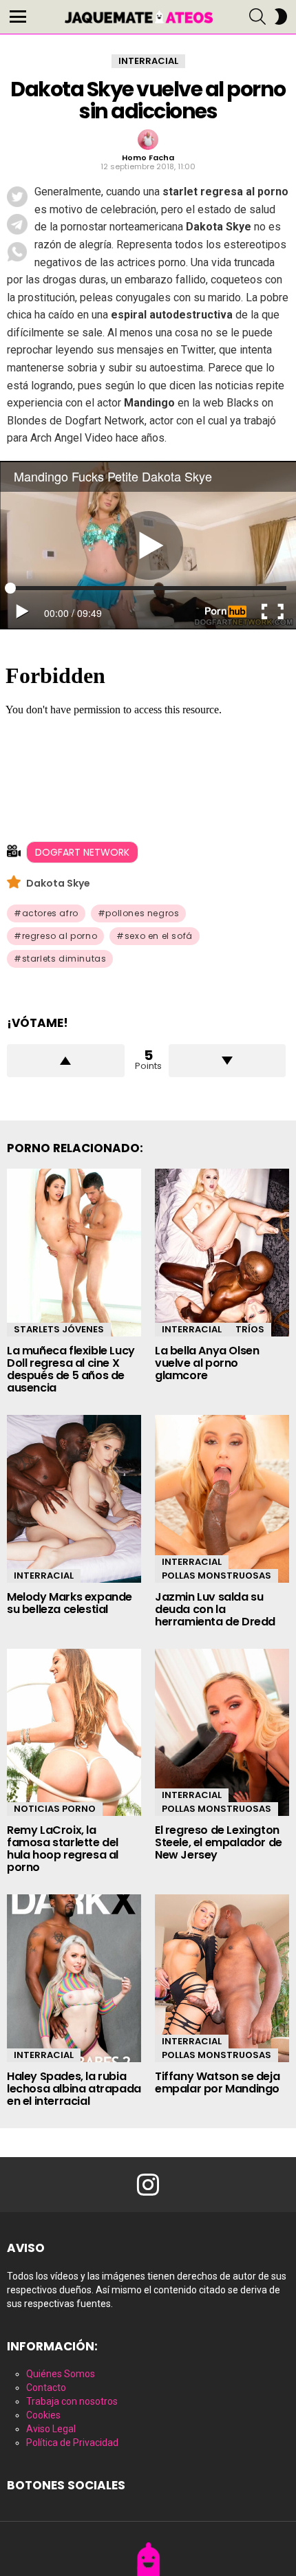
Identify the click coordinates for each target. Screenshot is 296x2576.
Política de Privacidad (72, 2443)
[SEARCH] (257, 17)
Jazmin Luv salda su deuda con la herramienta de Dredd (215, 1609)
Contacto (46, 2388)
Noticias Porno (55, 1809)
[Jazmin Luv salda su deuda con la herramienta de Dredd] (222, 1499)
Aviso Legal (51, 2429)
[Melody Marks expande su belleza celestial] (74, 1499)
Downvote (228, 1061)
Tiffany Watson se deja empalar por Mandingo (217, 2082)
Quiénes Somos (61, 2374)
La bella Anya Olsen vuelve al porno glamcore (207, 1363)
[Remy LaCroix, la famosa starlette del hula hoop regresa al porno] (74, 1733)
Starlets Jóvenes (59, 1329)
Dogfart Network (82, 852)
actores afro (50, 913)
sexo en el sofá (159, 936)
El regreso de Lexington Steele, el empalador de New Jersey (219, 1842)
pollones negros (142, 913)
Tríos (250, 1329)
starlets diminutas (64, 959)
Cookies (43, 2415)
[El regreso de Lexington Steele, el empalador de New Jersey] (222, 1733)
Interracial (192, 1329)
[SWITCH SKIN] (281, 17)
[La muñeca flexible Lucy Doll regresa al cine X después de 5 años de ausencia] (74, 1253)
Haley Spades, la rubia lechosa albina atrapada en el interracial (74, 2089)
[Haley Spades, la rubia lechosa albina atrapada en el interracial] (74, 1978)
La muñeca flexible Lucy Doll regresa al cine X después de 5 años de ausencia (71, 1369)
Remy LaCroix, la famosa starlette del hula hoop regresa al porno (63, 1849)
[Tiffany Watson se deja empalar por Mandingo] (222, 1978)
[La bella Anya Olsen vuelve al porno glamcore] (222, 1253)
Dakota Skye (58, 883)
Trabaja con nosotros (72, 2401)
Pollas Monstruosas (216, 1576)
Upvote (66, 1061)
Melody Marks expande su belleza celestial (70, 1603)
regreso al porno (60, 936)
